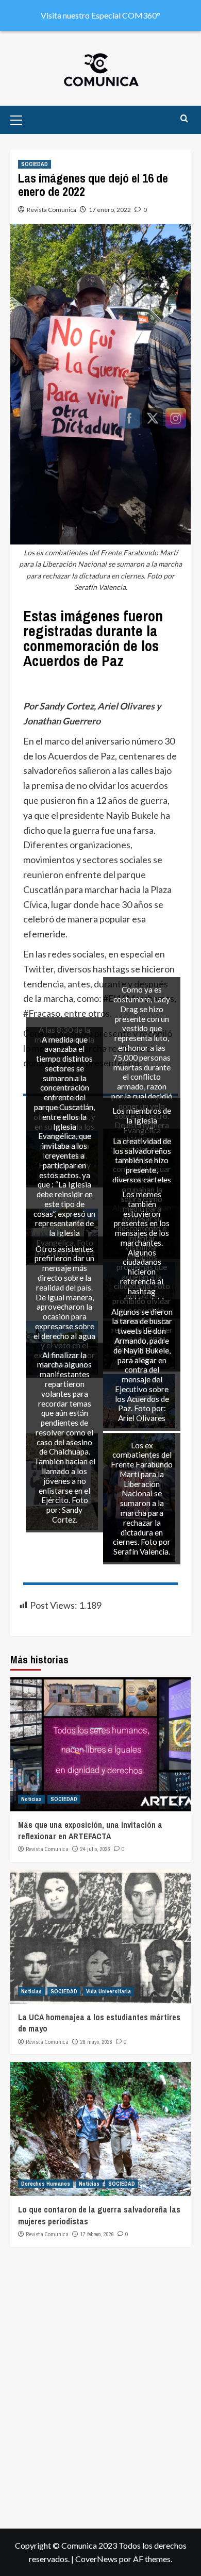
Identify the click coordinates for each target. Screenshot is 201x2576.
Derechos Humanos (46, 2184)
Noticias (31, 1799)
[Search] (184, 119)
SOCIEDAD (35, 164)
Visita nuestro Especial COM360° (100, 15)
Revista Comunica (52, 210)
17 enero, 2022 (110, 210)
